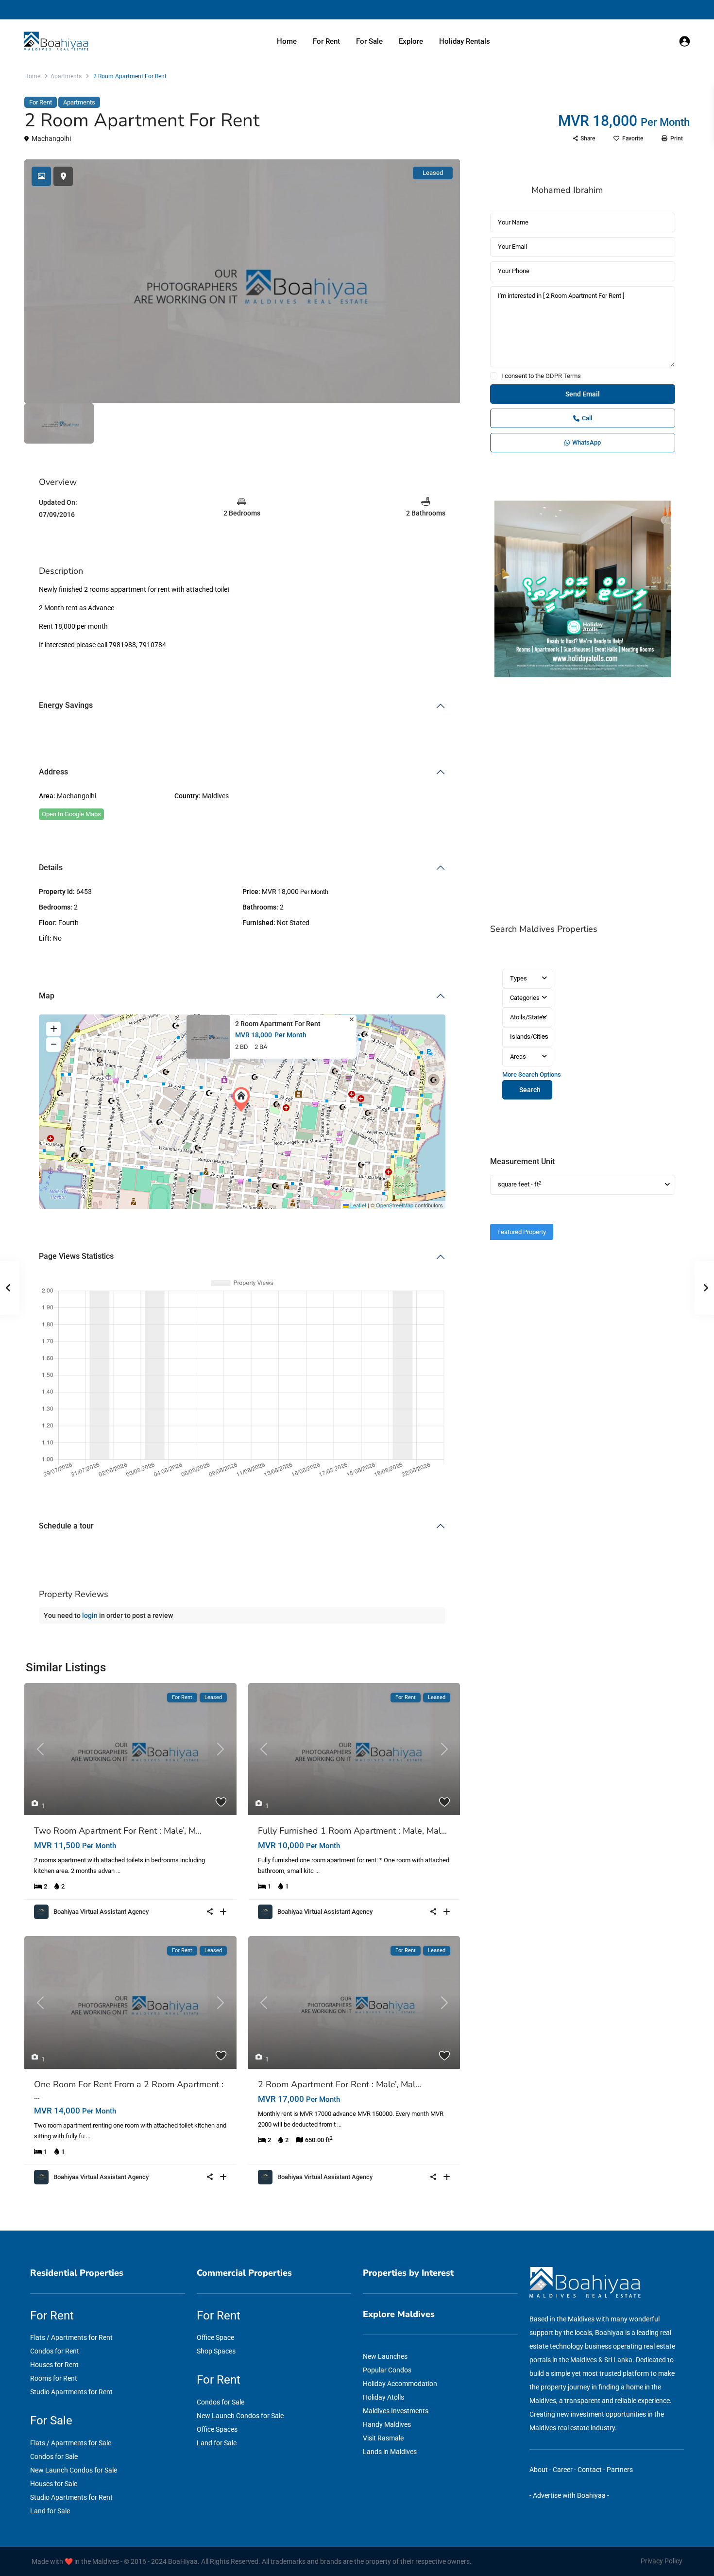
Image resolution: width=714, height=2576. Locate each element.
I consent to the (541, 376)
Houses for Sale (54, 2484)
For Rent (326, 41)
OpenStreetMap (395, 1205)
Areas (518, 1056)
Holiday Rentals (465, 41)
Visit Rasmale (383, 2438)
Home (287, 41)
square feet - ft (520, 1184)
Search (530, 1090)
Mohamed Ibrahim (567, 190)
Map (47, 996)
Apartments (66, 76)
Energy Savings (66, 705)
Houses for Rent (54, 2365)
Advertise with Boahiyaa (569, 2495)
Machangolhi (51, 138)
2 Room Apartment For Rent (278, 1024)
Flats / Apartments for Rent (71, 2337)
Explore (411, 41)
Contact (590, 2470)
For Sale (369, 41)
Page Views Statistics (76, 1256)
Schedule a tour (66, 1526)
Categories (525, 998)
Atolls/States (528, 1017)
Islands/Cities (529, 1037)
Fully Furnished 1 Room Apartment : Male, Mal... (352, 1831)
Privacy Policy (662, 2561)
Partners (620, 2470)
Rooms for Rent (54, 2378)
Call (587, 418)
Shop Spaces (216, 2351)
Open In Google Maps (71, 814)
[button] (243, 1099)
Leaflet (357, 1205)
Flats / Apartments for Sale (71, 2443)
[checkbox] (494, 376)
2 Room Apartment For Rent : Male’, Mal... (340, 2084)
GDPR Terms (563, 376)
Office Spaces (217, 2429)
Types (518, 978)
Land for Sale (50, 2511)
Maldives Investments (396, 2411)
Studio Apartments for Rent (71, 2392)
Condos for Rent (55, 2351)
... (118, 1871)
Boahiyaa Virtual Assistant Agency (101, 1912)
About (539, 2470)
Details (51, 867)
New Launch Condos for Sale (74, 2470)
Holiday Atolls (383, 2397)
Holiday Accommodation (400, 2384)
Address (53, 772)
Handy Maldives (387, 2424)
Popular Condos (387, 2370)
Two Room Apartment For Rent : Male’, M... (118, 1831)
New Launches (385, 2356)
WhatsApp (586, 442)
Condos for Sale (54, 2456)
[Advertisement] (583, 802)
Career (563, 2470)
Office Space (215, 2337)
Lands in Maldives (390, 2452)
